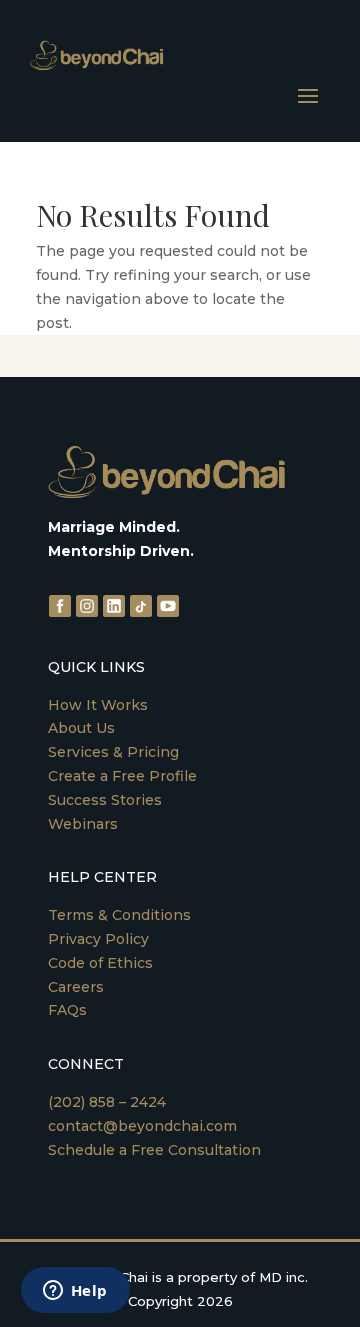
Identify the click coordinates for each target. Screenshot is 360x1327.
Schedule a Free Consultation (154, 1150)
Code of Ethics (100, 963)
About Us (81, 728)
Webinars (83, 824)
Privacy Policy (98, 939)
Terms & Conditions (119, 915)
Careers (76, 987)
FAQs (67, 1010)
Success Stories (105, 800)
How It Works (98, 705)
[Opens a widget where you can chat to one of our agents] (75, 1292)
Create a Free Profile (122, 776)
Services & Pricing (113, 752)
